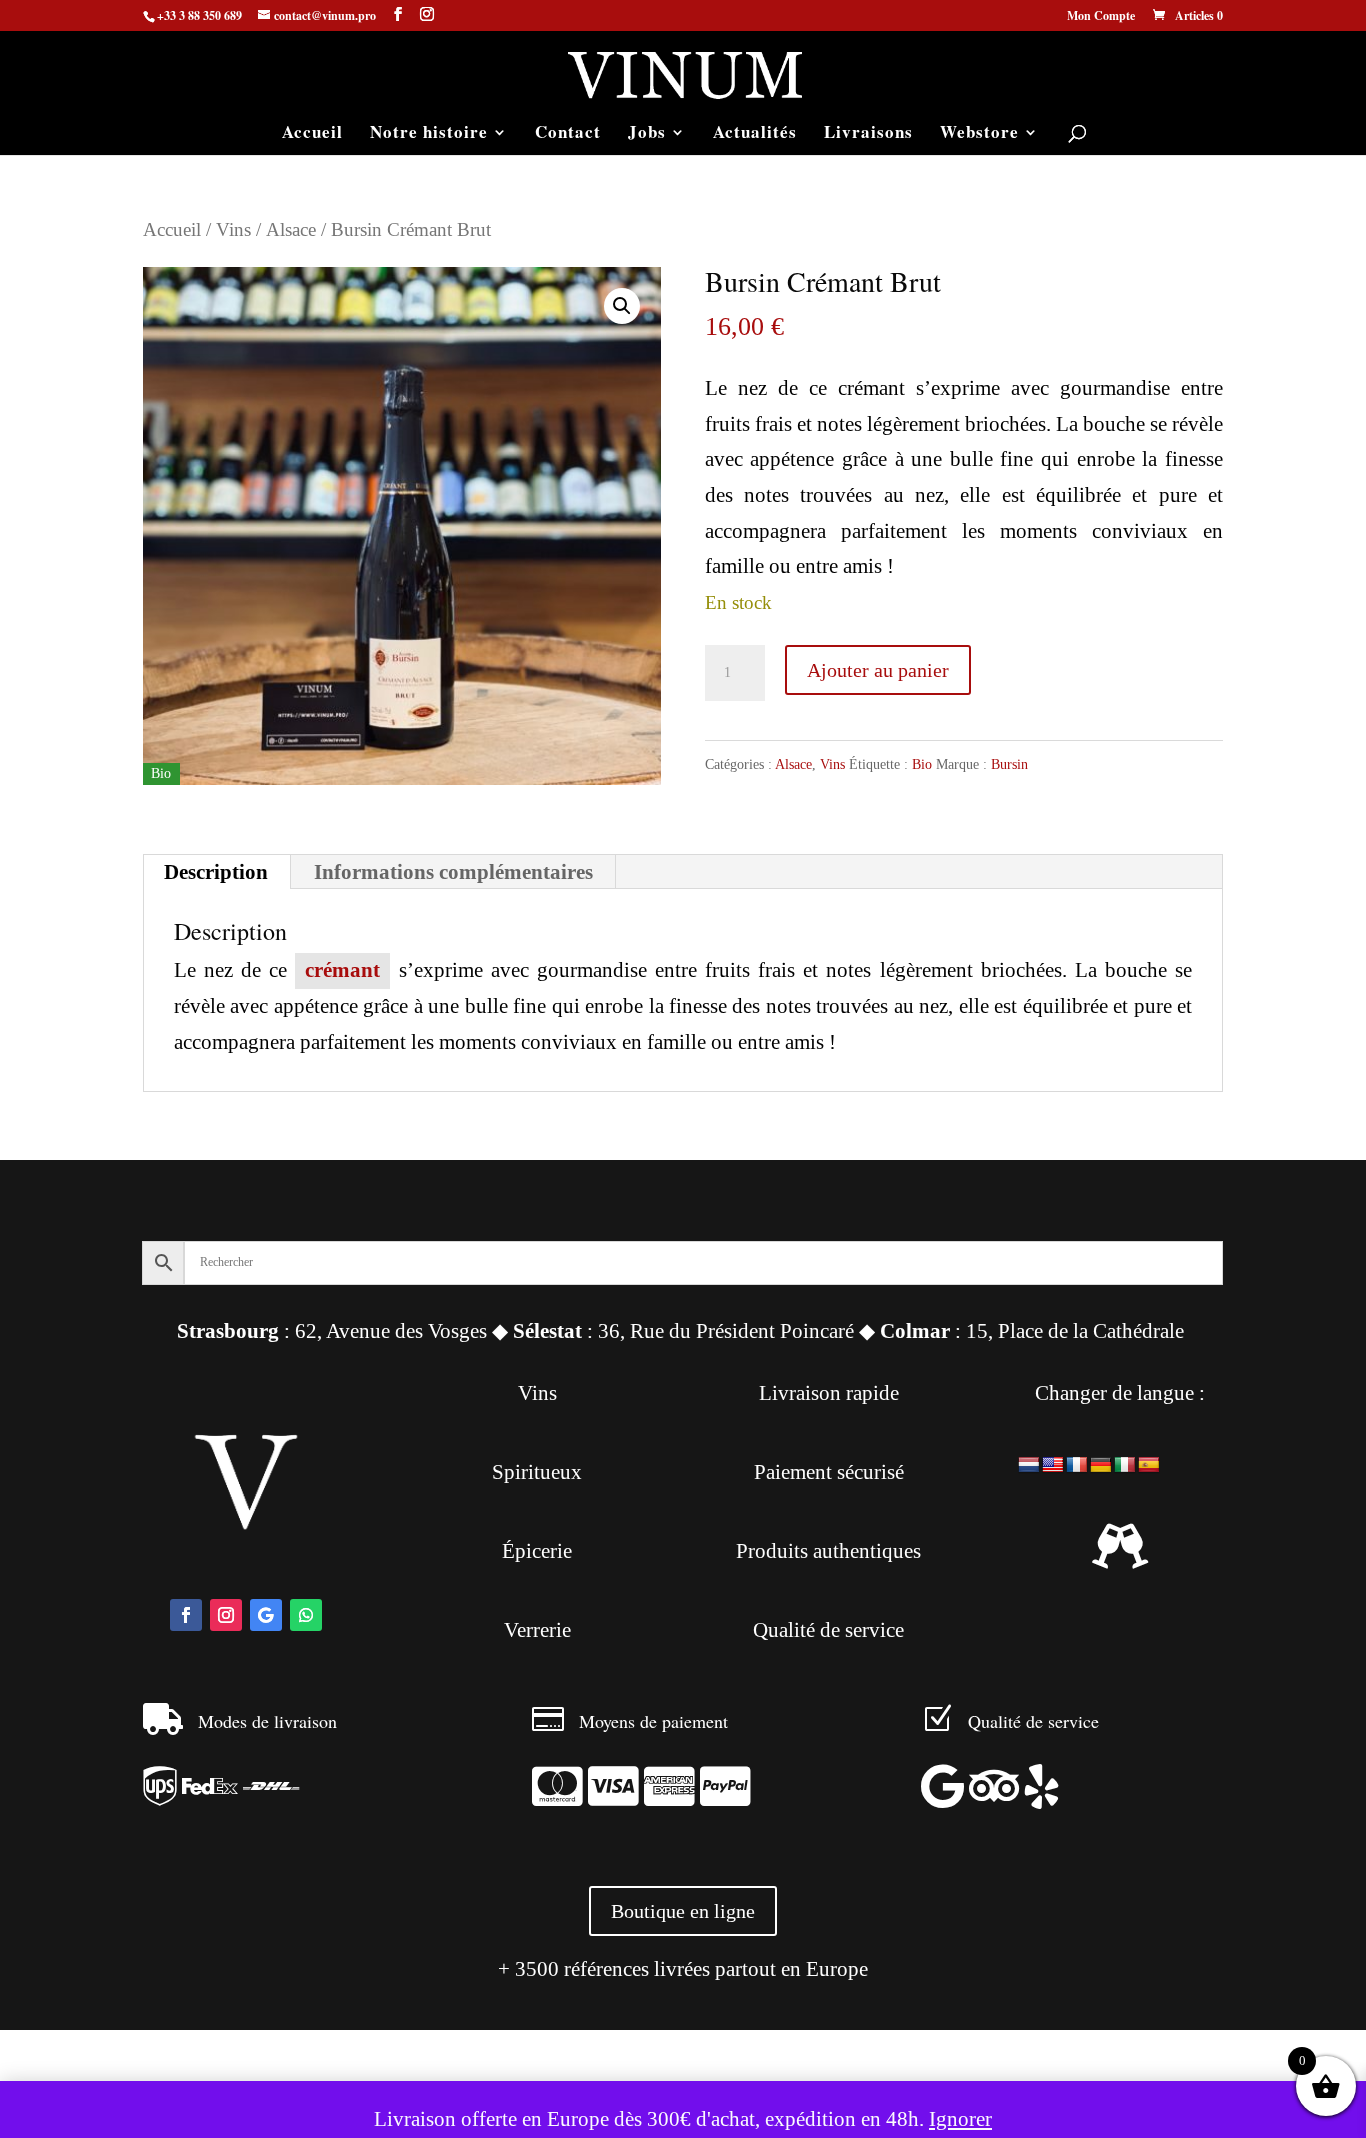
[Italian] (1125, 1465)
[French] (1077, 1465)
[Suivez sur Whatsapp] (306, 1615)
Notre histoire (429, 134)
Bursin (1009, 764)
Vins (233, 229)
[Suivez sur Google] (266, 1615)
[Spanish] (1149, 1465)
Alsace (291, 229)
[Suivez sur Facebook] (186, 1615)
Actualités (755, 134)
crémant (342, 970)
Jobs (647, 134)
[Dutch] (1029, 1465)
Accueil (312, 134)
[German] (1101, 1465)
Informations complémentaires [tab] (453, 872)
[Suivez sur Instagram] (226, 1615)
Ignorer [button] (960, 2119)
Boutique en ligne (683, 1911)
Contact (568, 134)
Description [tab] (216, 872)
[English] (1053, 1465)
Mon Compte (1101, 17)
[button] (622, 306)
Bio (922, 764)
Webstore (979, 134)
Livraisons (868, 134)
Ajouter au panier (878, 670)
